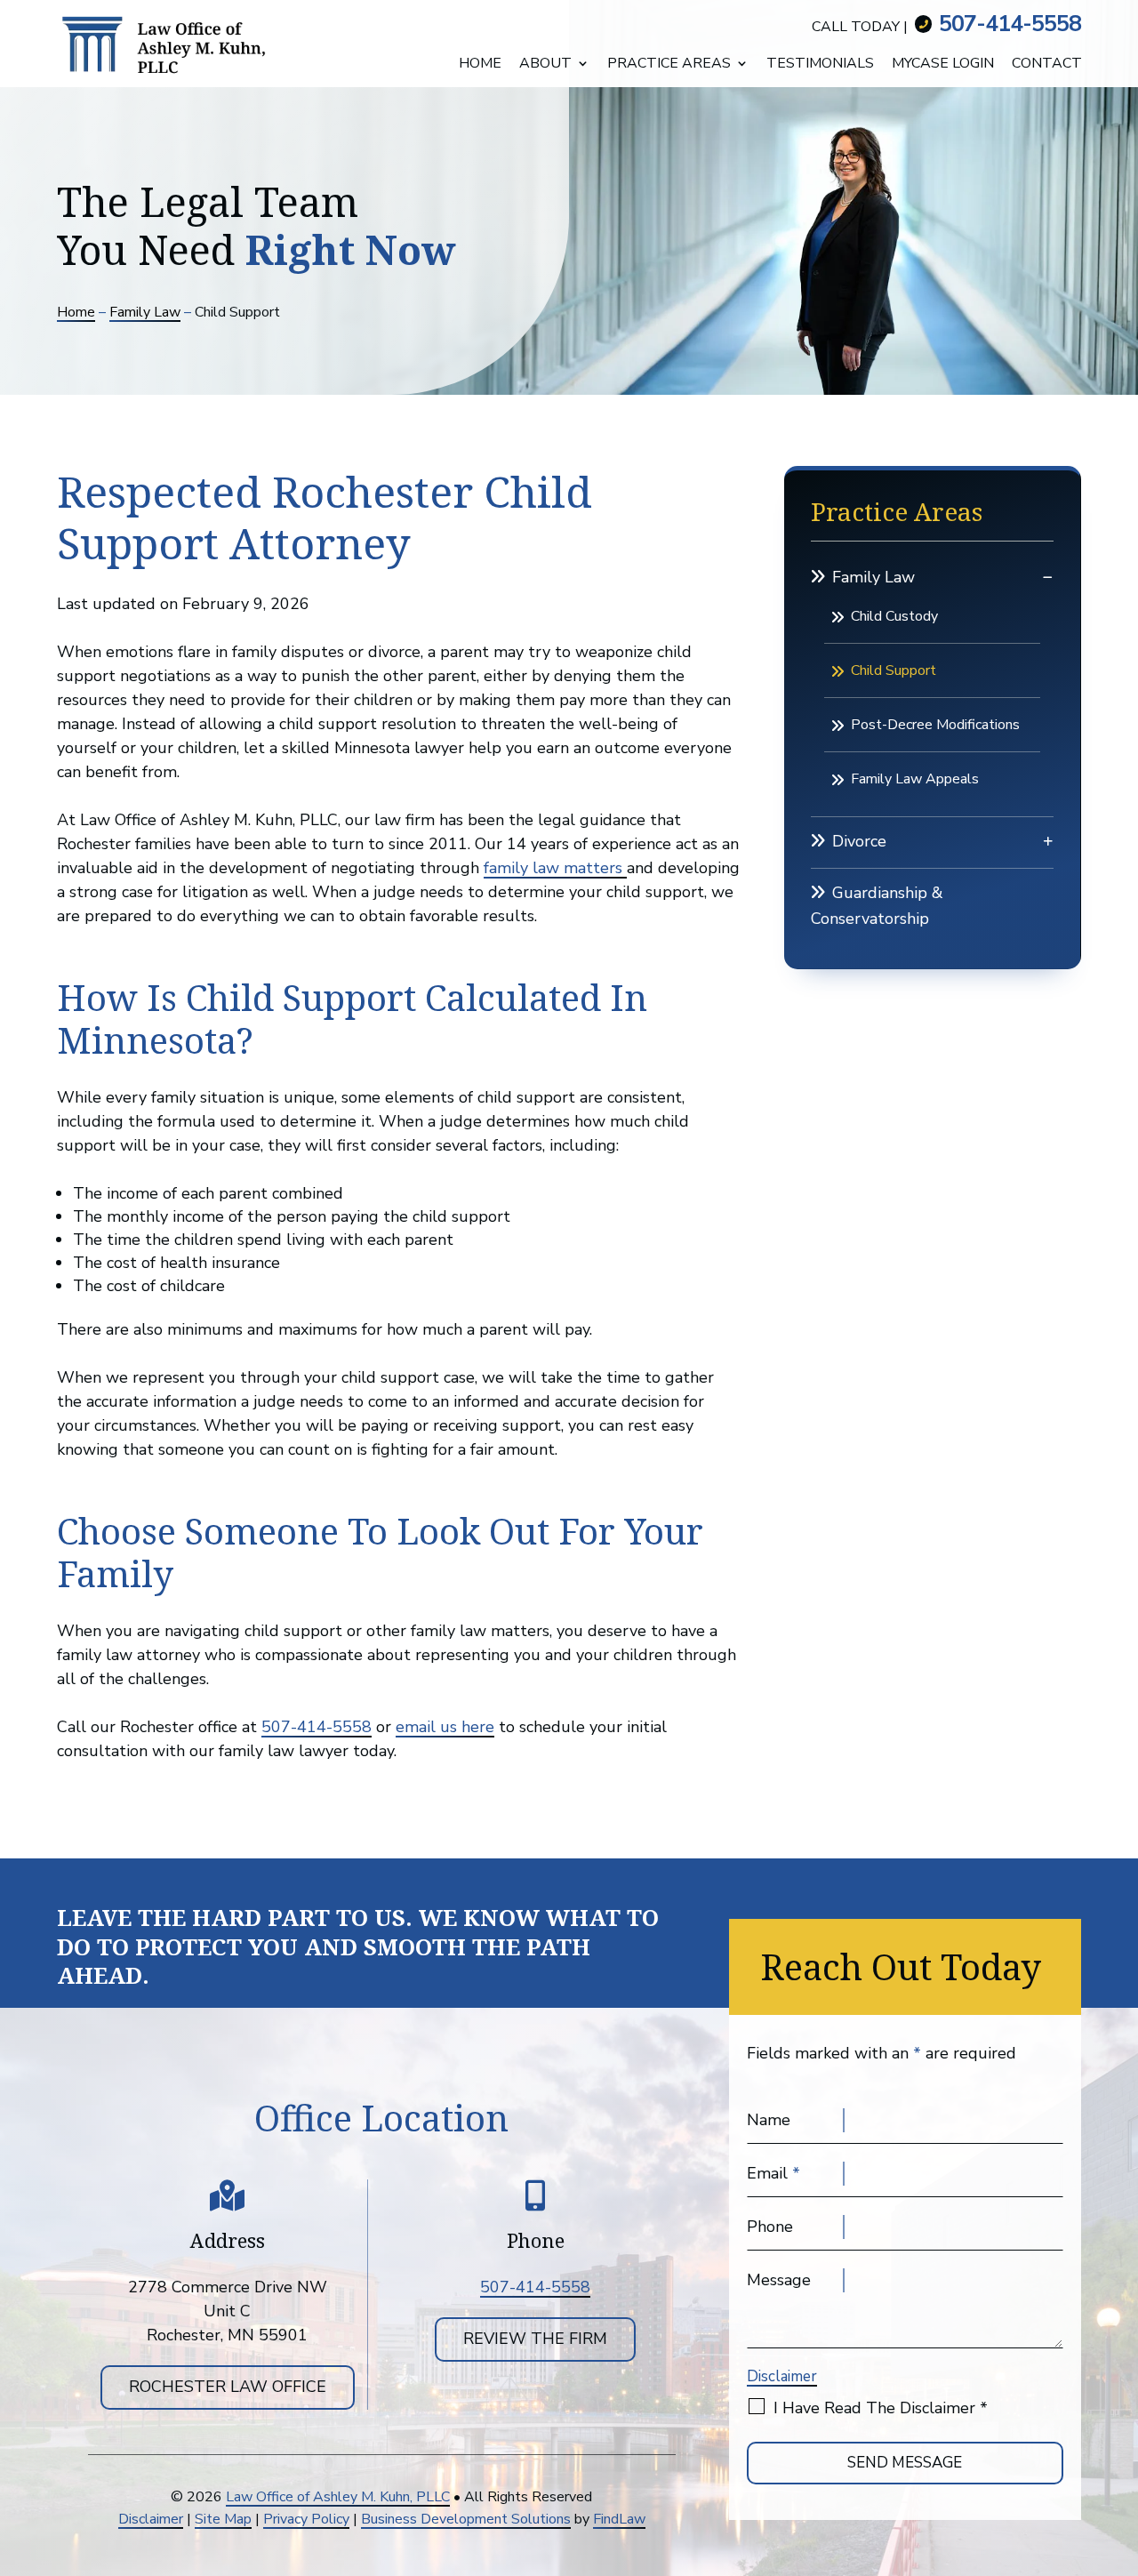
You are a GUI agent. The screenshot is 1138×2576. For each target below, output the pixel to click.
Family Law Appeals (915, 779)
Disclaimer (782, 2376)
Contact (1047, 65)
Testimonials (820, 65)
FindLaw (619, 2519)
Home (480, 65)
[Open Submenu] (1048, 577)
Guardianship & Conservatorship (877, 906)
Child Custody (894, 616)
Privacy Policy (306, 2519)
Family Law (874, 577)
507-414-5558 (1010, 24)
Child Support (894, 670)
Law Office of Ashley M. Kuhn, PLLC (338, 2497)
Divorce (859, 841)
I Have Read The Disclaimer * (881, 2408)
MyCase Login (943, 65)
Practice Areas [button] (669, 65)
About (545, 65)
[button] (1118, 2558)
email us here (445, 1727)
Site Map (223, 2519)
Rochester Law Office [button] (228, 2387)
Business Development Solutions (466, 2519)
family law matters (555, 868)
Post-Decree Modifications (935, 725)
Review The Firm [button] (535, 2339)
